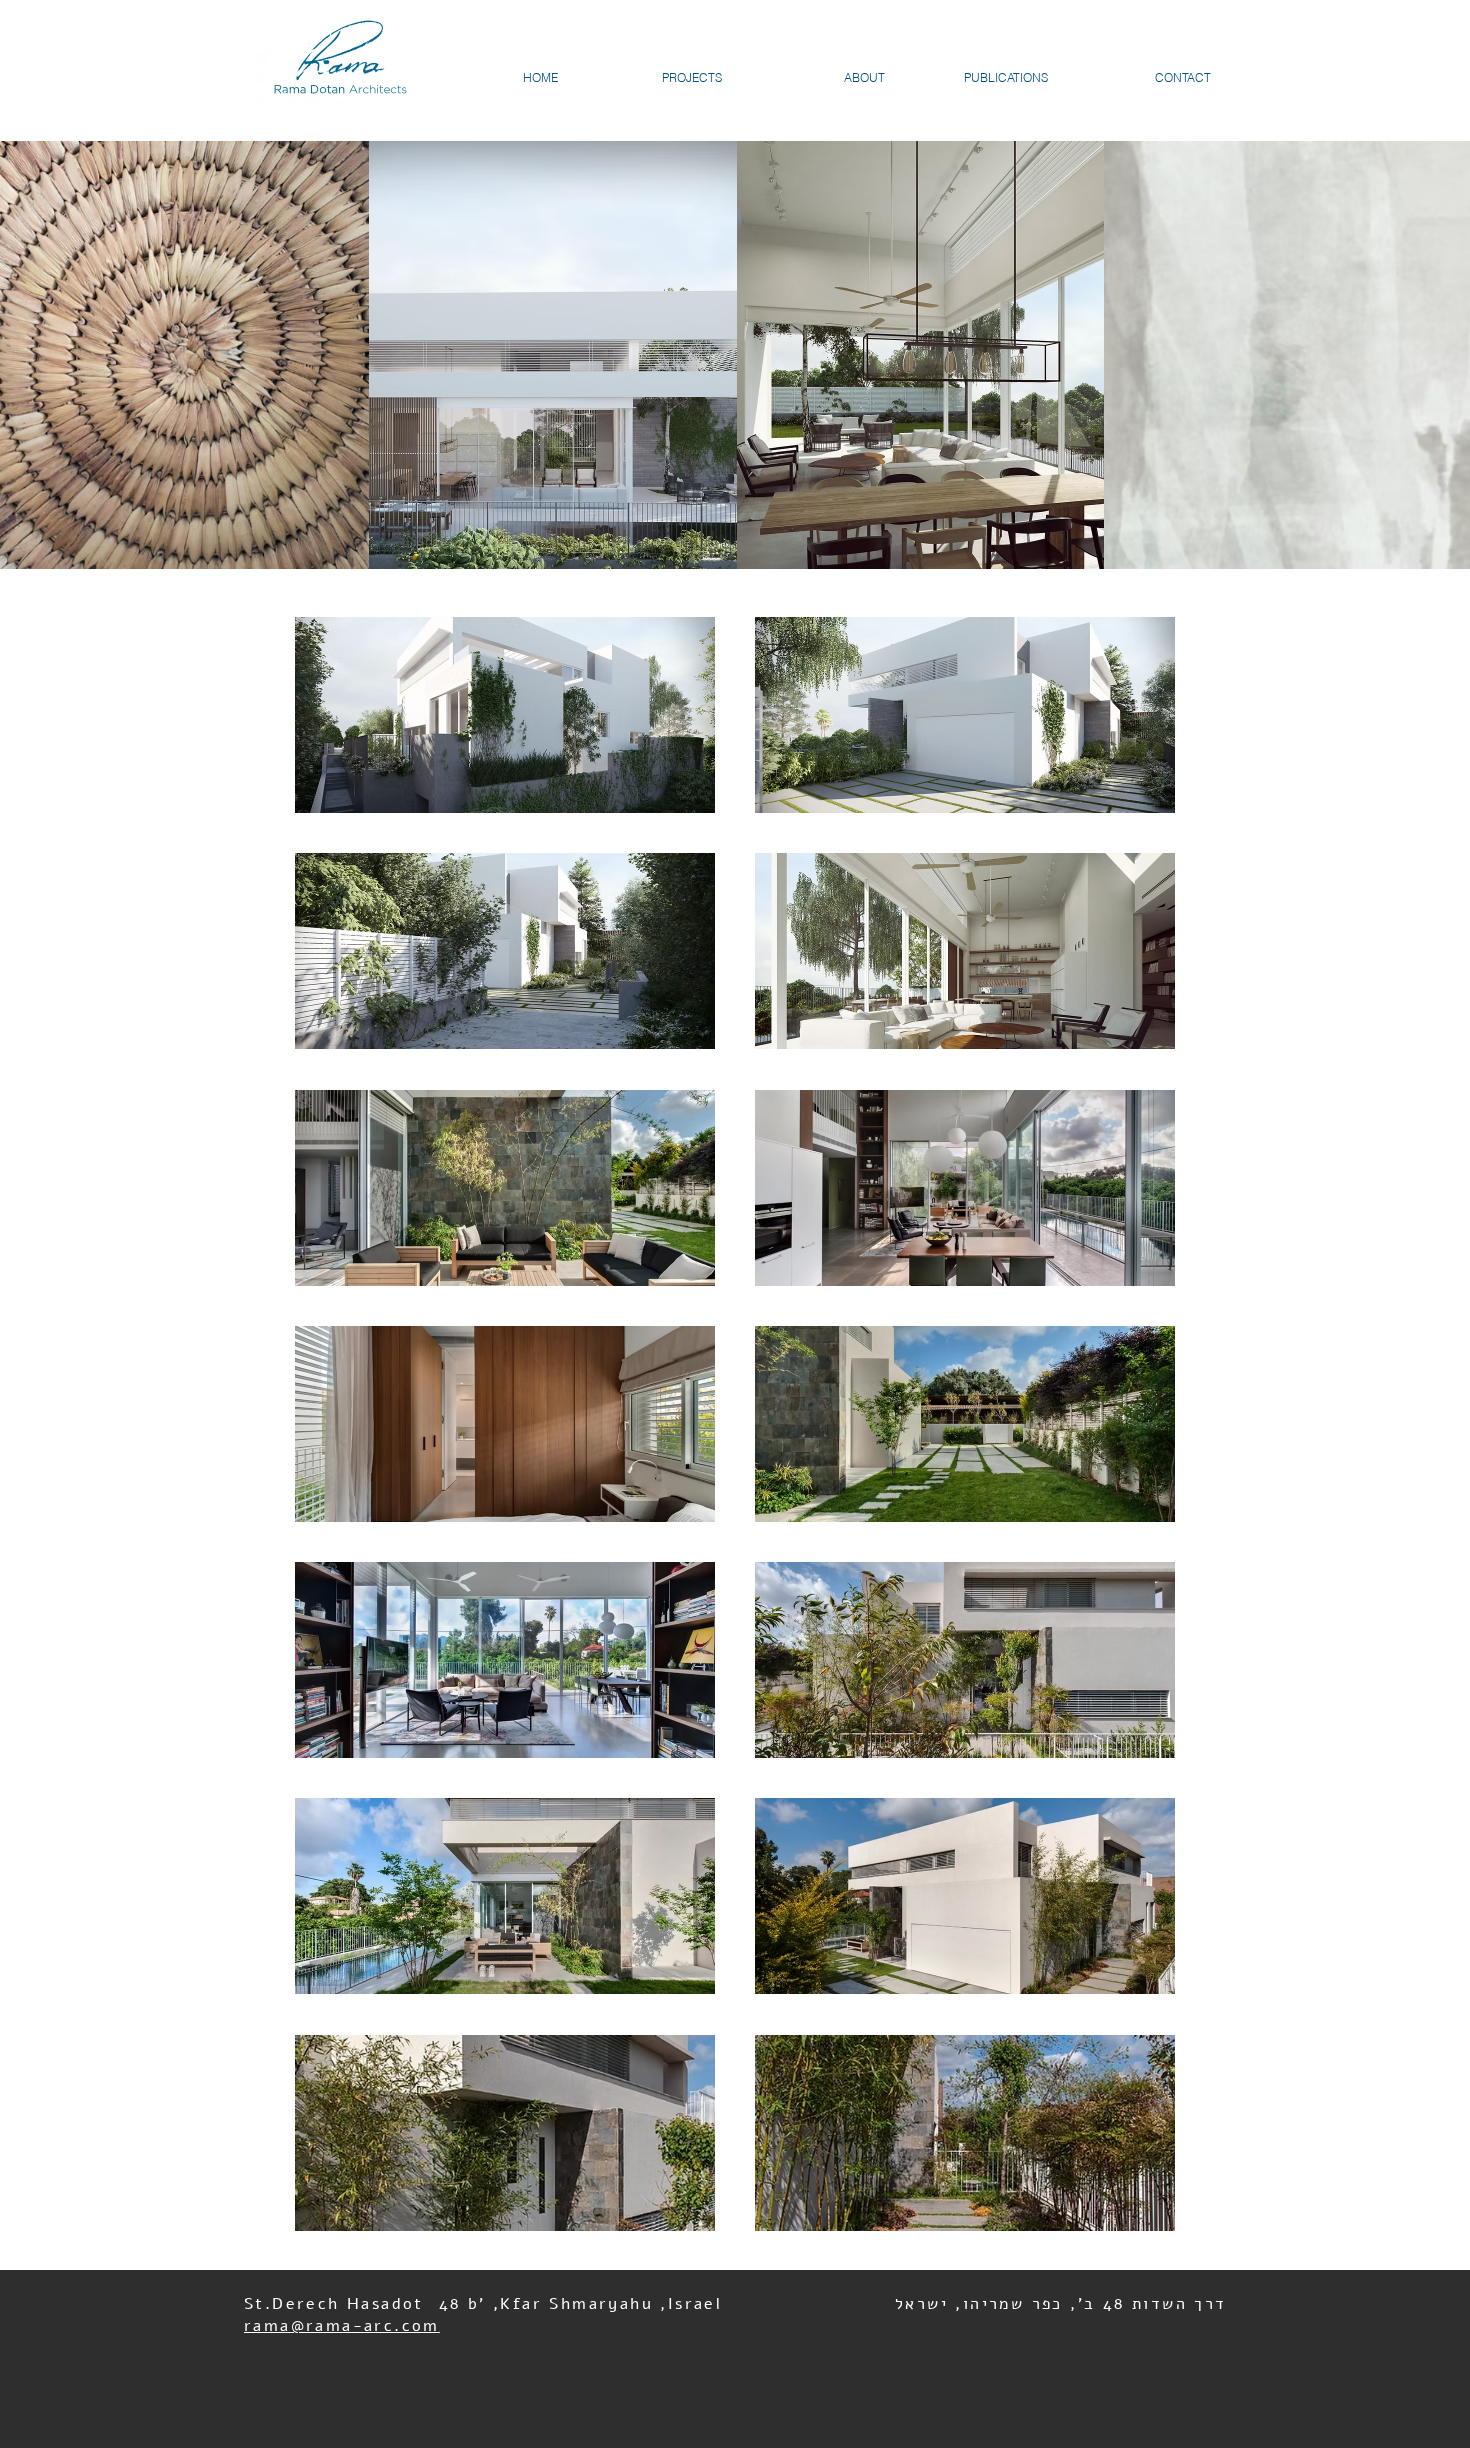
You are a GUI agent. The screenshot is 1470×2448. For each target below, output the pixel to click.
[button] (505, 715)
